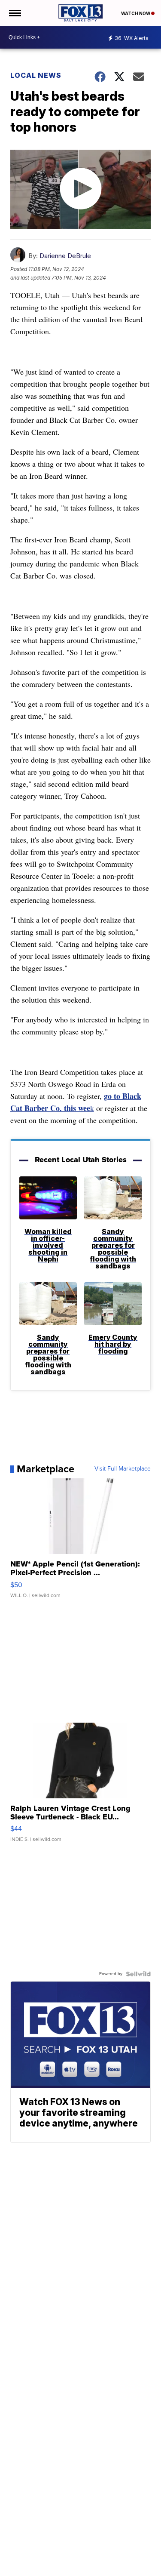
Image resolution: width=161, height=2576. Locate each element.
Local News (36, 75)
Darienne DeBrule (65, 256)
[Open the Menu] (14, 13)
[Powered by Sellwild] (138, 1974)
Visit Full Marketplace (123, 1469)
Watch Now (136, 13)
